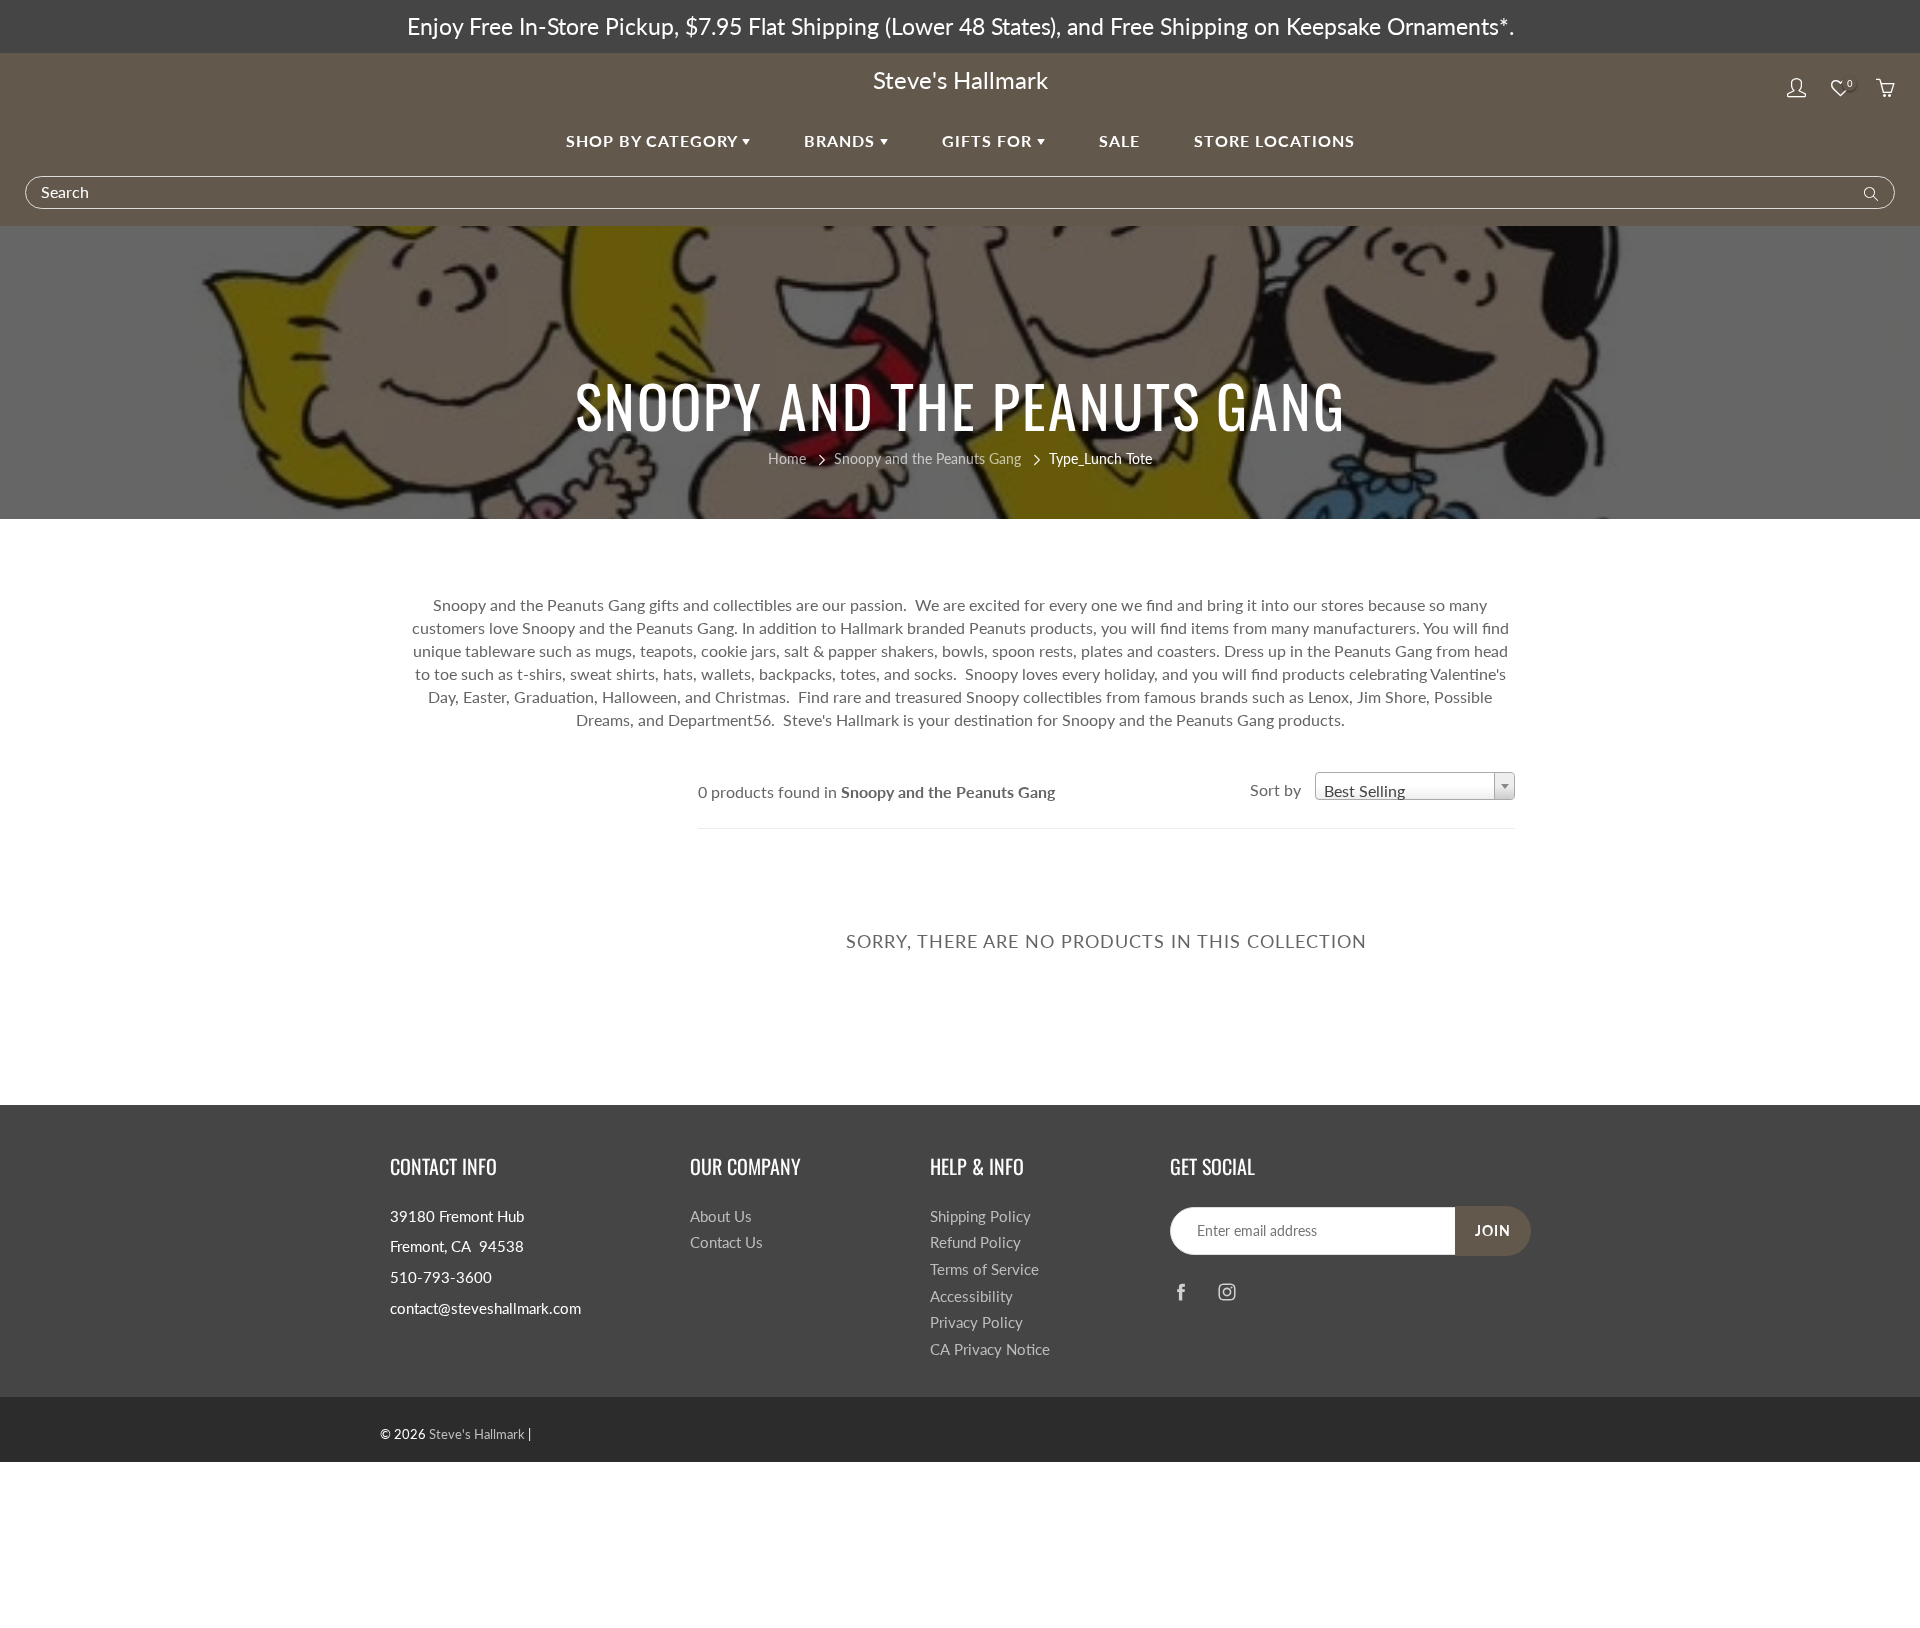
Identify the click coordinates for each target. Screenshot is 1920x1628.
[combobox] (1415, 786)
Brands (842, 140)
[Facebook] (1180, 1292)
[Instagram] (1226, 1292)
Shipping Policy (980, 1216)
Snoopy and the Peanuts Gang (927, 458)
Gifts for (989, 140)
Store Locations (1274, 140)
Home (787, 458)
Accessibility (971, 1296)
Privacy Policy (976, 1322)
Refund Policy (975, 1242)
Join (1493, 1230)
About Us (721, 1216)
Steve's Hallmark (960, 79)
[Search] (1866, 192)
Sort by (1275, 789)
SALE (1119, 140)
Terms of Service (984, 1269)
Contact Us (726, 1242)
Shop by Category (654, 140)
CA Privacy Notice (990, 1349)
